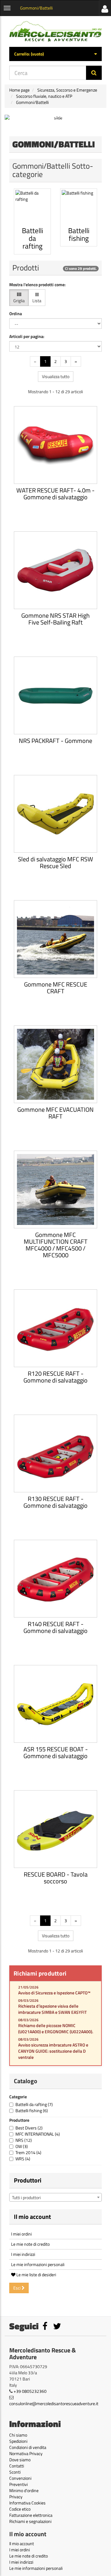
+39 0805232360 (30, 2391)
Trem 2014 (28, 2152)
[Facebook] (45, 2328)
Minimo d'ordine (24, 2490)
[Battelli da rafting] (32, 207)
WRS (23, 2159)
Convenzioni (20, 2478)
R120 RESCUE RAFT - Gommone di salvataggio (55, 1377)
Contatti (17, 2466)
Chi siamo (18, 2435)
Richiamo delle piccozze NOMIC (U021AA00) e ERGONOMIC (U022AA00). (56, 2028)
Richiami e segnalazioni (30, 2521)
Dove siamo (20, 2460)
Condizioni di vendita (28, 2447)
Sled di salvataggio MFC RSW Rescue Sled (55, 862)
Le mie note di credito (30, 2244)
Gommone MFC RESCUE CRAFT (56, 988)
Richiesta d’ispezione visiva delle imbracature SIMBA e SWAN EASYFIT (52, 2009)
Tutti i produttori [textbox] (26, 2197)
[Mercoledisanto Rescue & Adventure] (55, 31)
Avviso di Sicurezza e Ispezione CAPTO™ (54, 1993)
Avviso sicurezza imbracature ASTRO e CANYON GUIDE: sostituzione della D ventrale (53, 2051)
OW (22, 2146)
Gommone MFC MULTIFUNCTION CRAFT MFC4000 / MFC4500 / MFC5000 (56, 1245)
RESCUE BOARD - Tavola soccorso (56, 1878)
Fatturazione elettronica (31, 2515)
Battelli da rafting (34, 2104)
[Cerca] (94, 73)
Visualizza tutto (56, 376)
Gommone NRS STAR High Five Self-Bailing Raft (55, 619)
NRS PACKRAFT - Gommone (55, 741)
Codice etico (20, 2509)
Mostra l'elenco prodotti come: (37, 285)
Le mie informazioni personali (38, 2264)
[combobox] (55, 2197)
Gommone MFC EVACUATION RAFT (55, 1113)
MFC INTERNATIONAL (38, 2134)
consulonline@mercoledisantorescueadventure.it (54, 2403)
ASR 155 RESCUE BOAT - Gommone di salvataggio (56, 1752)
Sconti (15, 2472)
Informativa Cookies (27, 2503)
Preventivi (18, 2484)
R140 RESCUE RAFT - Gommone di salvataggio (55, 1627)
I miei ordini (21, 2234)
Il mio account (32, 2217)
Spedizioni (18, 2441)
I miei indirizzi (23, 2254)
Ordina (16, 314)
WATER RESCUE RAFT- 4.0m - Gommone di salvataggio (55, 494)
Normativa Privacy (26, 2453)
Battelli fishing (32, 2110)
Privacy (16, 2497)
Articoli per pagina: (27, 336)
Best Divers (29, 2128)
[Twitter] (57, 2328)
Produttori (28, 2180)
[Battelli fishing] (79, 207)
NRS (24, 2140)
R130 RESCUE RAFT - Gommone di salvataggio (55, 1502)
